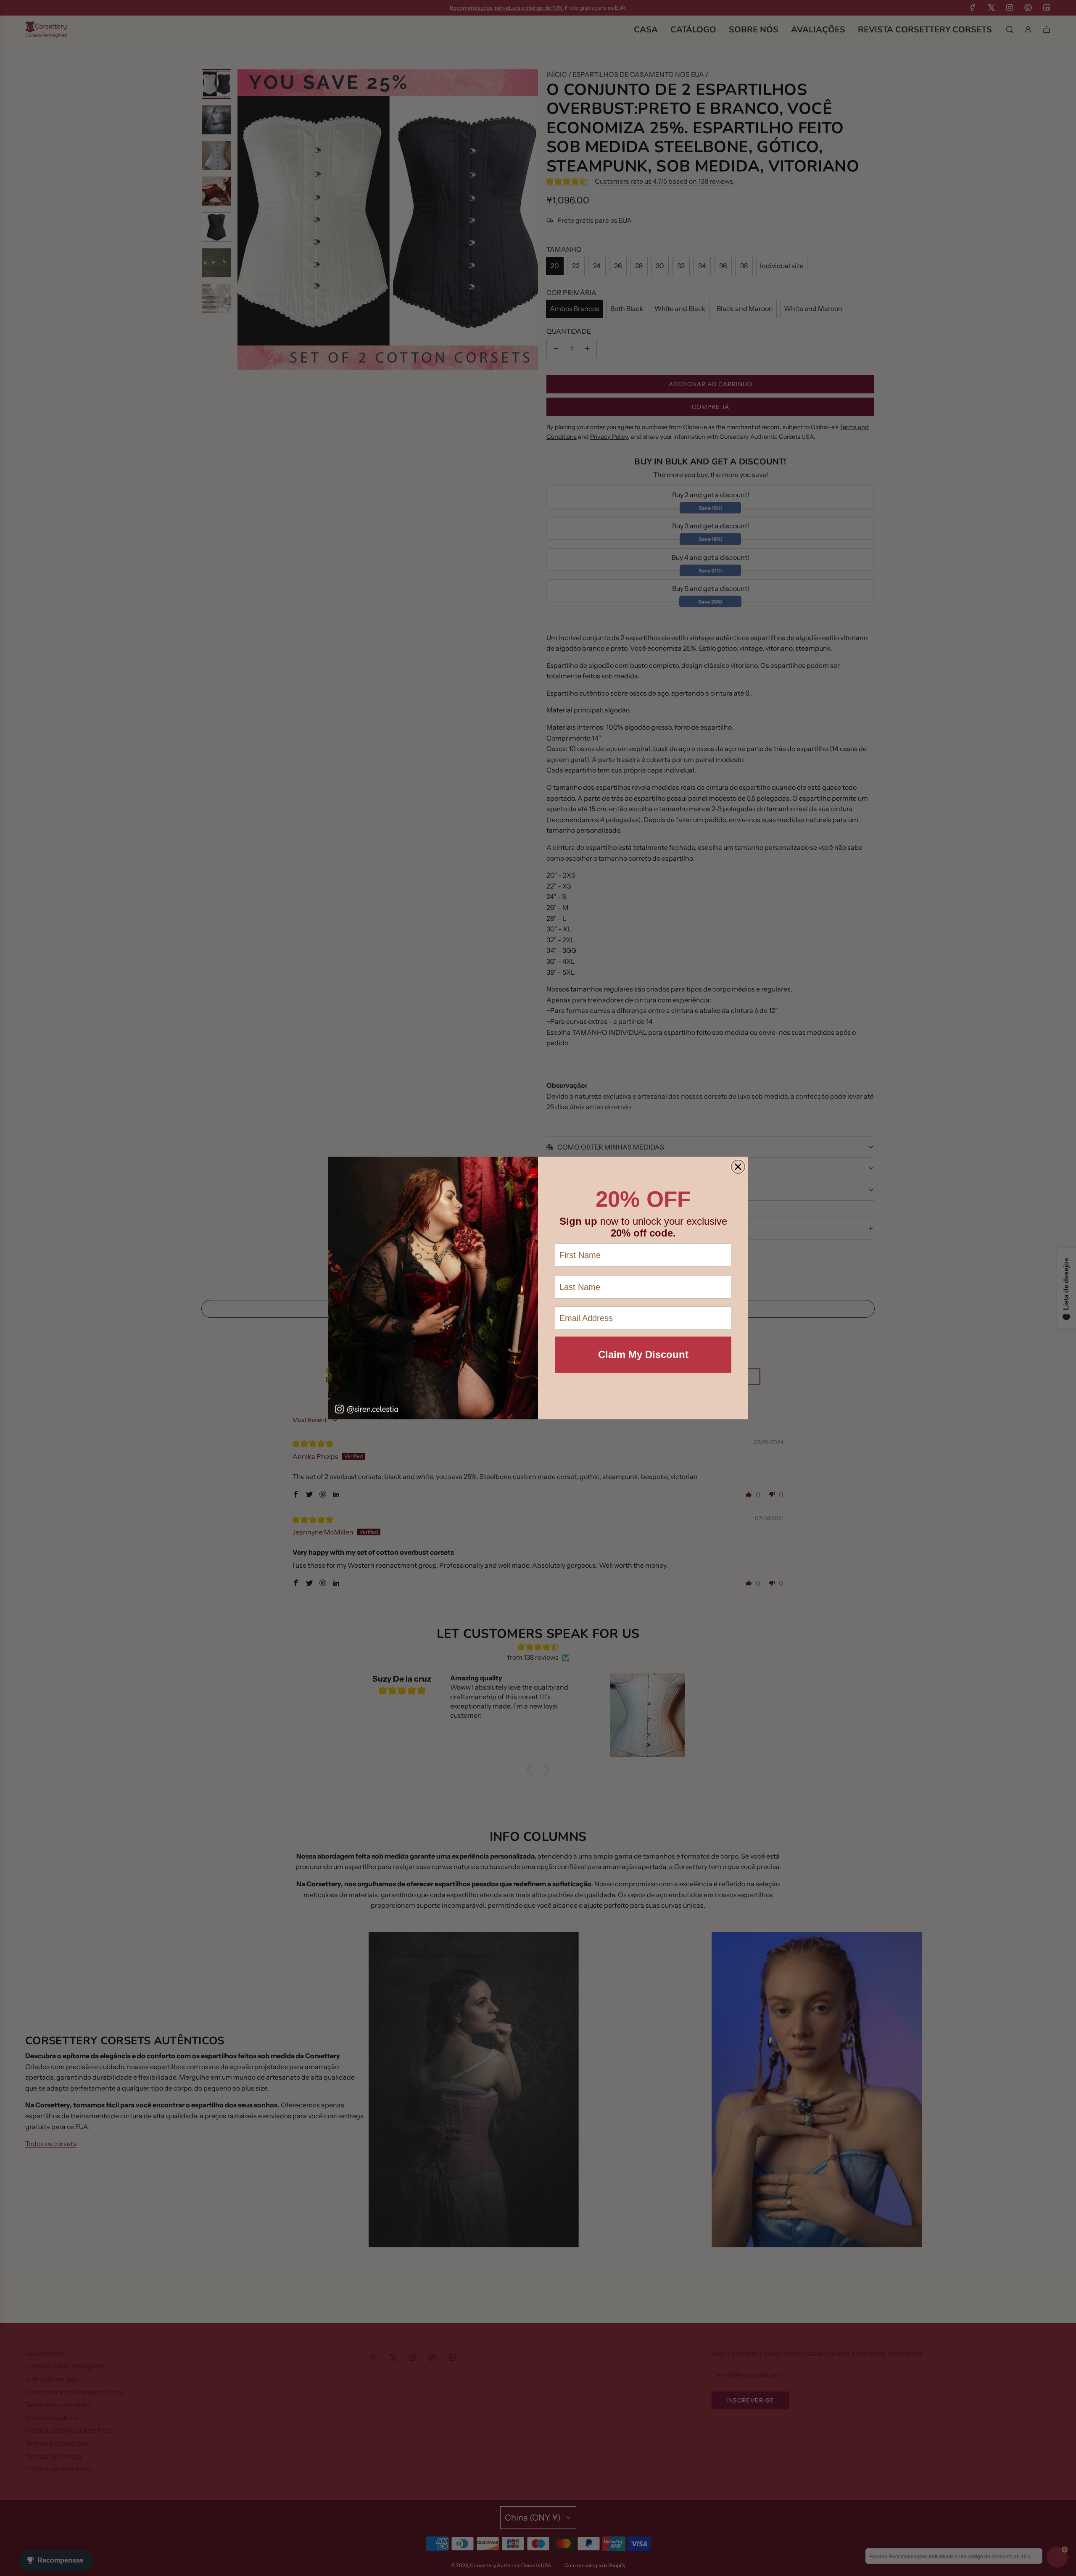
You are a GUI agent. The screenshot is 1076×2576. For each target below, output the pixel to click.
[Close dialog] (738, 1167)
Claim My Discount (643, 1354)
